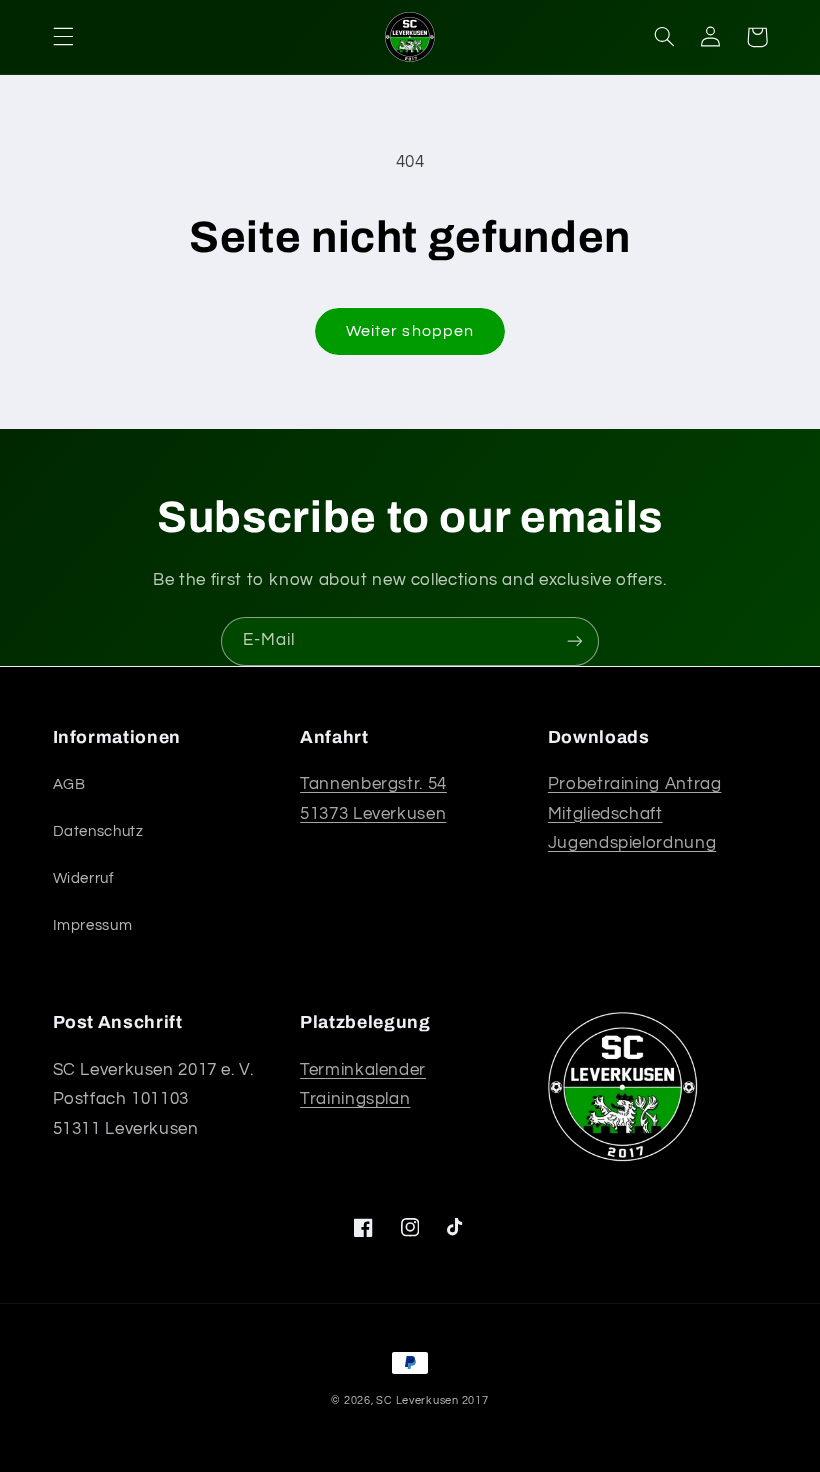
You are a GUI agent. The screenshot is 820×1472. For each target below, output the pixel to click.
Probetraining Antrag (635, 784)
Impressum (93, 925)
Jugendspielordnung (632, 843)
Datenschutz (98, 831)
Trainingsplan (355, 1099)
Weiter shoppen (410, 331)
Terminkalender (363, 1070)
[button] (63, 37)
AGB (69, 784)
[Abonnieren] (575, 641)
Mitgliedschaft (605, 814)
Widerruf (84, 878)
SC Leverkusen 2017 (432, 1400)
